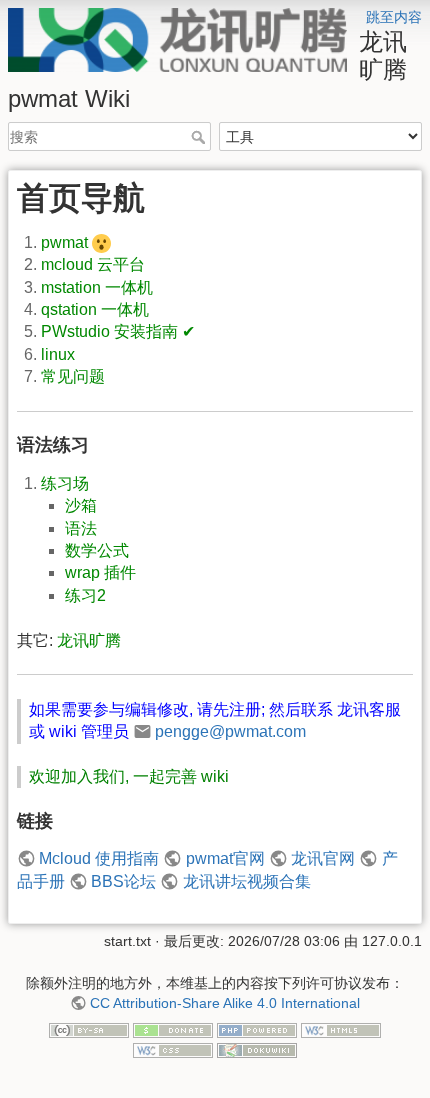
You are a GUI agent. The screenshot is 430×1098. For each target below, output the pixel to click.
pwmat (64, 242)
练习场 (65, 483)
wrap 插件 (100, 572)
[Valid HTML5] (341, 1030)
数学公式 (97, 550)
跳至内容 (394, 17)
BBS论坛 (123, 881)
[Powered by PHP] (257, 1030)
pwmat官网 (225, 858)
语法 (81, 528)
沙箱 (81, 505)
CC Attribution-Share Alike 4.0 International (225, 1003)
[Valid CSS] (173, 1049)
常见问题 (73, 376)
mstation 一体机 (97, 287)
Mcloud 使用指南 (99, 858)
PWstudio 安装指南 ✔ (118, 331)
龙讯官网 (323, 858)
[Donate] (173, 1030)
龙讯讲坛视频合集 (246, 881)
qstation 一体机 (95, 309)
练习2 (85, 595)
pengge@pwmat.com (230, 731)
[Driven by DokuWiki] (257, 1049)
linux (58, 354)
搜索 (200, 137)
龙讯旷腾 (89, 640)
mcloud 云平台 (93, 264)
